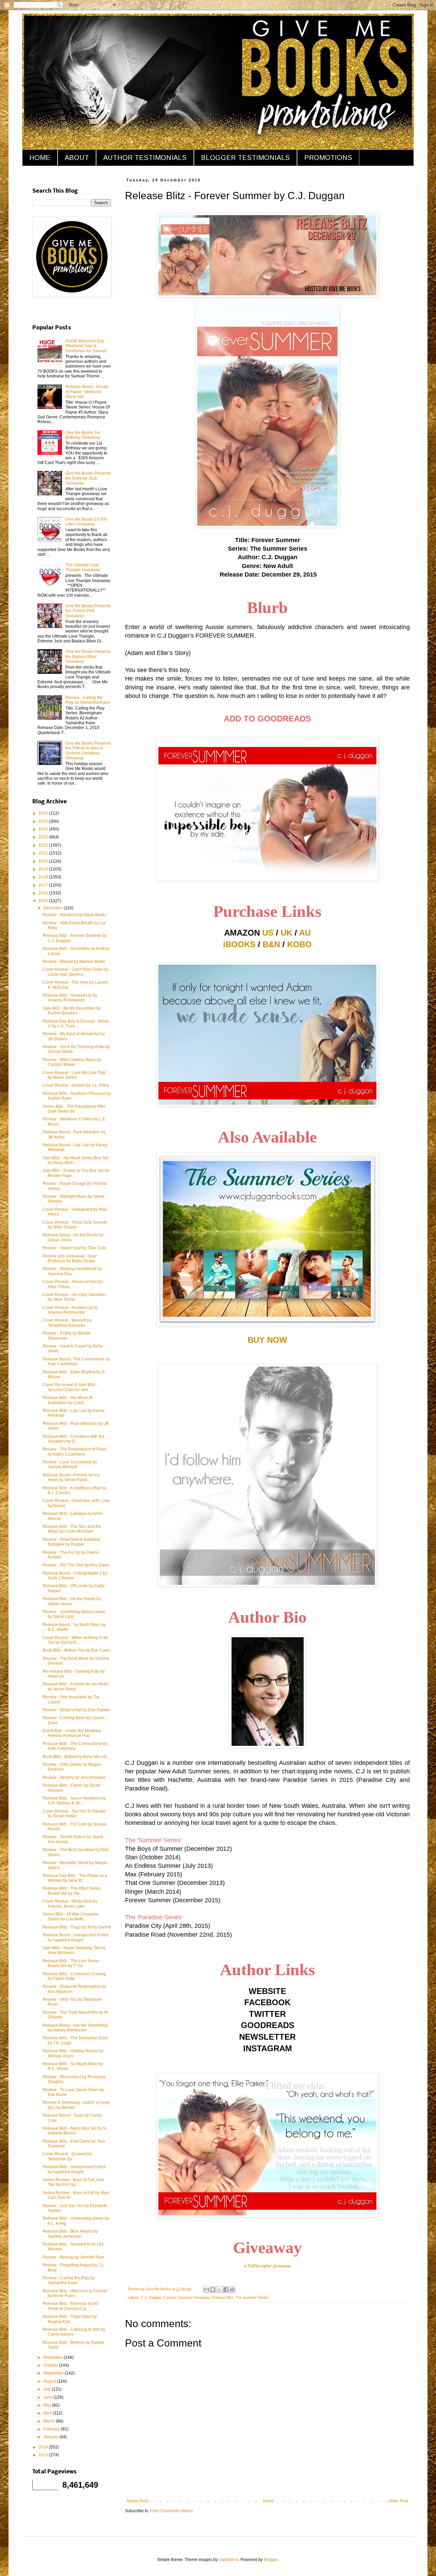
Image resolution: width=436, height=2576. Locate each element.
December (53, 908)
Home (269, 2501)
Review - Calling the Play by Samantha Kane (88, 700)
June (48, 2397)
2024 (44, 829)
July (48, 2389)
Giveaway (202, 2297)
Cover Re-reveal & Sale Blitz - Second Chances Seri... (70, 1387)
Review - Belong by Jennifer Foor (73, 2257)
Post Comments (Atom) (172, 2511)
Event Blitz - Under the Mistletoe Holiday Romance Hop (72, 1733)
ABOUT (77, 158)
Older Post (398, 2501)
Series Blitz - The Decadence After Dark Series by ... (74, 1109)
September (54, 2373)
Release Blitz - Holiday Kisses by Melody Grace (73, 2053)
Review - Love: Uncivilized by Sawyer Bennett (70, 1464)
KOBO (299, 944)
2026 (44, 813)
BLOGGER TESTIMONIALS (245, 158)
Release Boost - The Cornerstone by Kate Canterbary (76, 1361)
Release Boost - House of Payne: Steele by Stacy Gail (87, 392)
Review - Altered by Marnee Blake (74, 962)
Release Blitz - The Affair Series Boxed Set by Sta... (72, 1891)
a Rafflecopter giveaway (268, 2266)
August (50, 2381)
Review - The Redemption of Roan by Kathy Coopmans (75, 1451)
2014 (44, 2447)
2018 (44, 877)
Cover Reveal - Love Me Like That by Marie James (74, 1075)
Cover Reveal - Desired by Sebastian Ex (67, 2156)
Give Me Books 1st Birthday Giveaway (83, 435)
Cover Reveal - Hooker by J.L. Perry (76, 1085)
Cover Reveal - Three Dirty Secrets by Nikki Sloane (75, 1225)
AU (305, 933)
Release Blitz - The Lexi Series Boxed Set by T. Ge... (71, 1963)
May (48, 2405)
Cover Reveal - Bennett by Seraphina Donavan (67, 1323)
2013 (44, 2455)
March (50, 2421)
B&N (271, 944)
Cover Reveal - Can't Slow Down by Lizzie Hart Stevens (76, 972)
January (51, 2437)
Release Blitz (223, 2297)
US (268, 933)
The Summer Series (252, 2297)
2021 (44, 853)
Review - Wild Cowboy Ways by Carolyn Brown (72, 1062)
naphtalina (229, 2560)
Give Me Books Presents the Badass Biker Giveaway (88, 657)
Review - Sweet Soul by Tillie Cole (74, 1248)
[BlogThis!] (213, 2290)
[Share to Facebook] (226, 2290)
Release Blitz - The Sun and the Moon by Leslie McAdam (72, 1529)
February (52, 2429)
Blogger (271, 2560)
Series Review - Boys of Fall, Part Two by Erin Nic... (73, 2182)
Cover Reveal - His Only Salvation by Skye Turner (74, 1297)
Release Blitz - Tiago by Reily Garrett (77, 1927)
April (48, 2413)
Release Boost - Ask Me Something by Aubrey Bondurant (75, 2028)
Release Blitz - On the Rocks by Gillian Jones (72, 1601)
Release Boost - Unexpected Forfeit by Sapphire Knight (75, 1937)
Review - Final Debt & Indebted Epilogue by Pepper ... (71, 1542)
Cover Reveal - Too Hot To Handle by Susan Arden (74, 1814)
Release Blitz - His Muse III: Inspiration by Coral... (68, 1400)
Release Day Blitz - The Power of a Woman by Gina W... (75, 1878)
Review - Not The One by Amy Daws (76, 1565)
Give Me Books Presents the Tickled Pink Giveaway (88, 611)
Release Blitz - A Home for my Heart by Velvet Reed (75, 1686)
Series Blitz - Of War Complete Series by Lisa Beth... (71, 1917)
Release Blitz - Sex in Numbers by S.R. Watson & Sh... (74, 1801)
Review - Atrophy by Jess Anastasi (74, 1777)
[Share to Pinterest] (232, 2290)
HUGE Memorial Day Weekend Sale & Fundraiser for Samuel (86, 346)
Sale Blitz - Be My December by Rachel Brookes (72, 1011)
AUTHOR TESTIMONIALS (145, 158)
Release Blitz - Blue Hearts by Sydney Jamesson (70, 2234)
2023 (44, 837)
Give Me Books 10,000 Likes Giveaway (86, 522)
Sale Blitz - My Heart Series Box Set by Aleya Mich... (75, 1160)
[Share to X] (219, 2290)
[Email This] (206, 2290)
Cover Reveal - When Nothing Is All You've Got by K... (75, 1640)
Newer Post (137, 2501)
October (51, 2365)
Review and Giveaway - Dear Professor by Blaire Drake (70, 1259)
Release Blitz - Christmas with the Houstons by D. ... (74, 1439)
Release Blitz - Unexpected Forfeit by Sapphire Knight (74, 2169)
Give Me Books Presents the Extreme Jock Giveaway (88, 478)
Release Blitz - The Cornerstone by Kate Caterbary (75, 1746)
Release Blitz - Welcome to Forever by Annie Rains (75, 2293)
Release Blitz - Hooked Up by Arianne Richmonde (70, 998)
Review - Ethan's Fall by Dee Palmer (76, 1710)
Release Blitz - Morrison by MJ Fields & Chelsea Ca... (71, 2306)
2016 (44, 893)
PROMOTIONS (328, 158)
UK (286, 933)
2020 (44, 861)
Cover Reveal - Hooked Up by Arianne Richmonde (70, 1310)
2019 (44, 869)
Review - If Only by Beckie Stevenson (67, 1336)
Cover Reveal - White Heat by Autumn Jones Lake (70, 1904)
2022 (44, 845)
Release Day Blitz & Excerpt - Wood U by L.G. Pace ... (76, 1024)
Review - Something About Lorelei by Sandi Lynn (74, 1614)
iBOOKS (239, 944)
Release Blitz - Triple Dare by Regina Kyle (70, 2319)
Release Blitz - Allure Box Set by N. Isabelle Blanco (75, 2131)
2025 (44, 821)
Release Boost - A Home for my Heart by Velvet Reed (71, 1477)
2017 (44, 885)
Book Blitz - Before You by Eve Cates (76, 1650)
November (53, 2357)
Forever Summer (177, 2297)
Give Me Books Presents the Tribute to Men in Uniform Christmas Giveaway (88, 751)
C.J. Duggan (151, 2297)
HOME (40, 158)
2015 (44, 901)
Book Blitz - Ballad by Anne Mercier (75, 1757)
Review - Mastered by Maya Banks (75, 915)
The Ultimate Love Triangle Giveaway (83, 567)
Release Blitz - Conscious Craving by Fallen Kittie (74, 1976)
